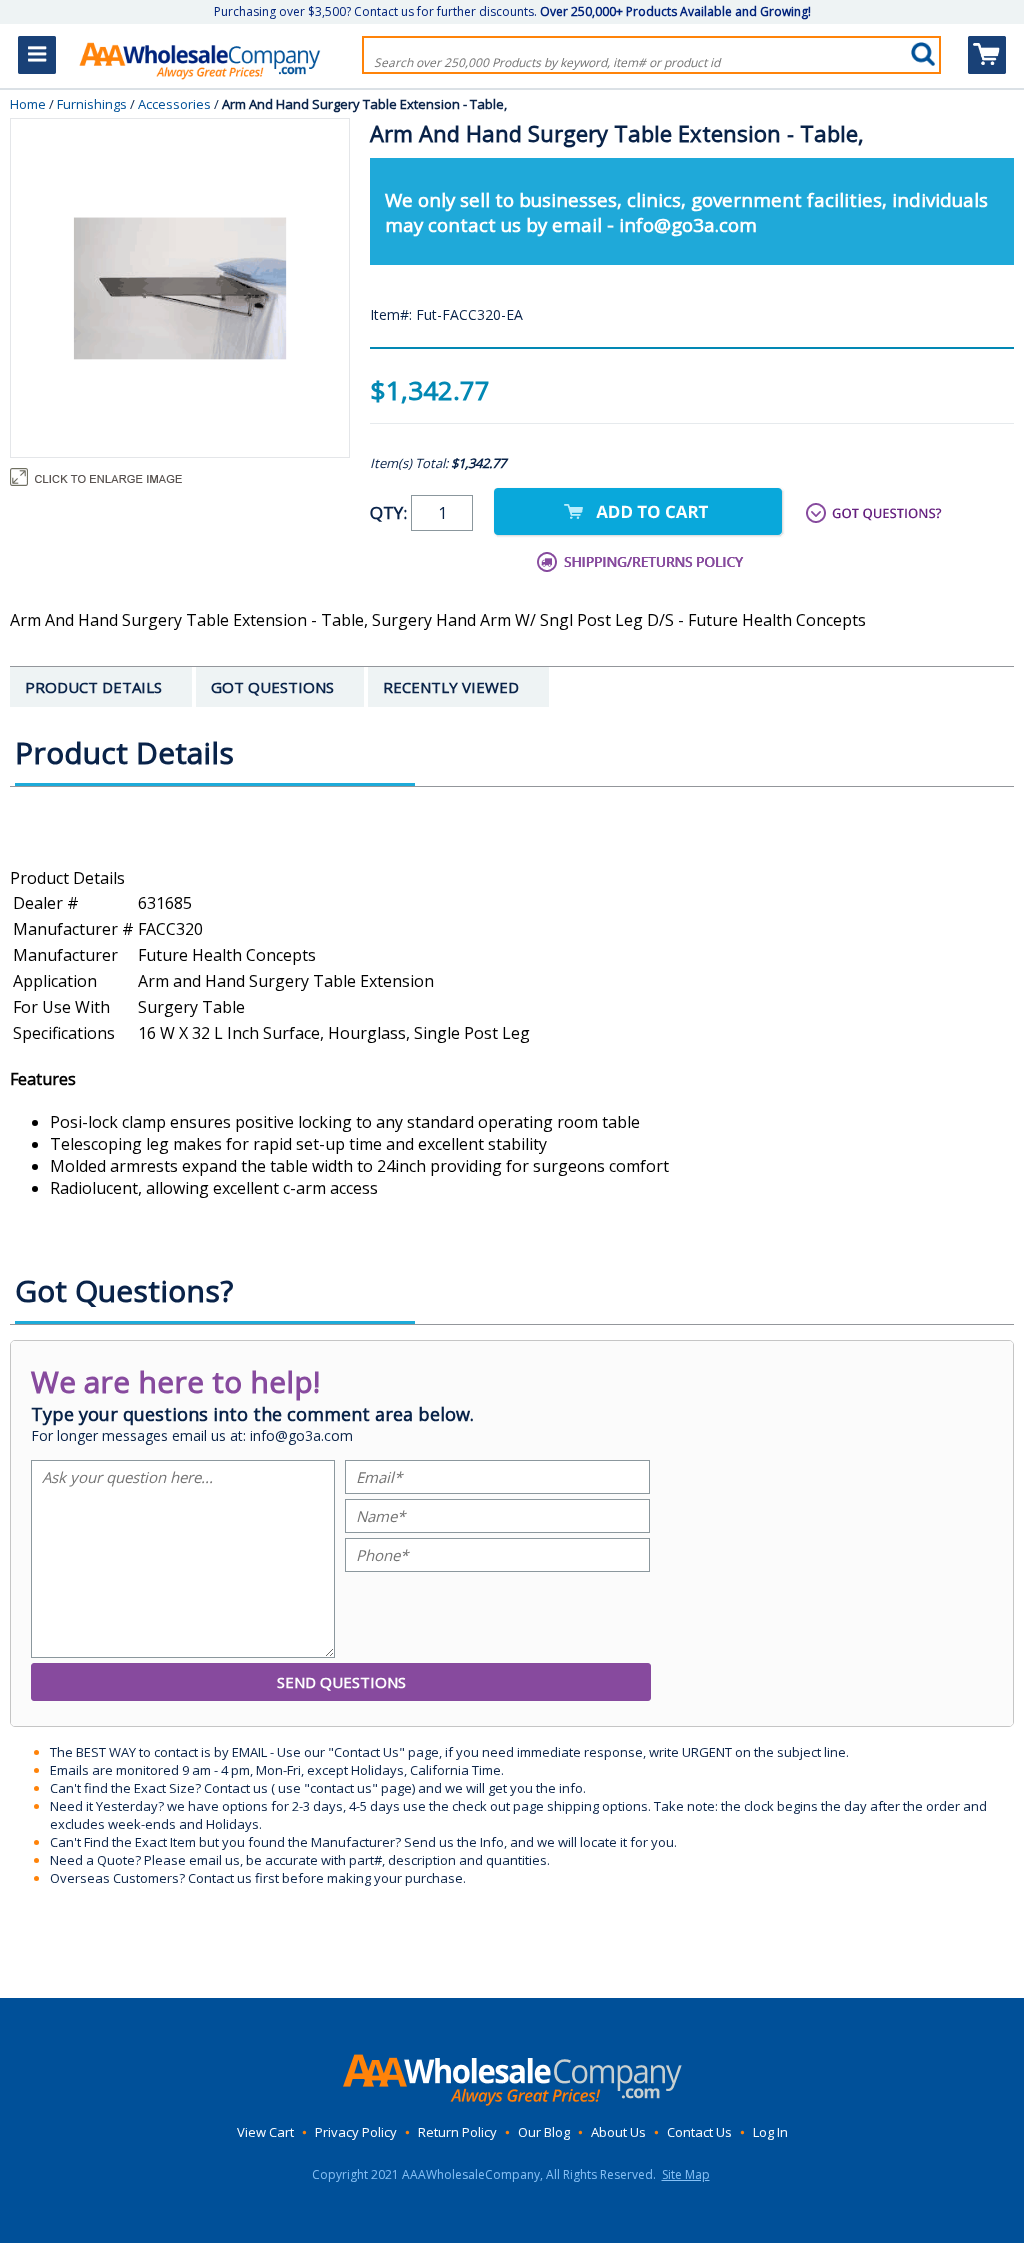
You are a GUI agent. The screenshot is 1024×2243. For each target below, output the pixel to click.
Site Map (686, 2174)
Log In (770, 2132)
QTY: (390, 512)
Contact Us (699, 2132)
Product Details (67, 878)
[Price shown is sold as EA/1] (512, 856)
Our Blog (544, 2132)
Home (28, 104)
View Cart (265, 2132)
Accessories (174, 104)
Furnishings (92, 104)
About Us (618, 2132)
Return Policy (457, 2132)
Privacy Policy (356, 2132)
